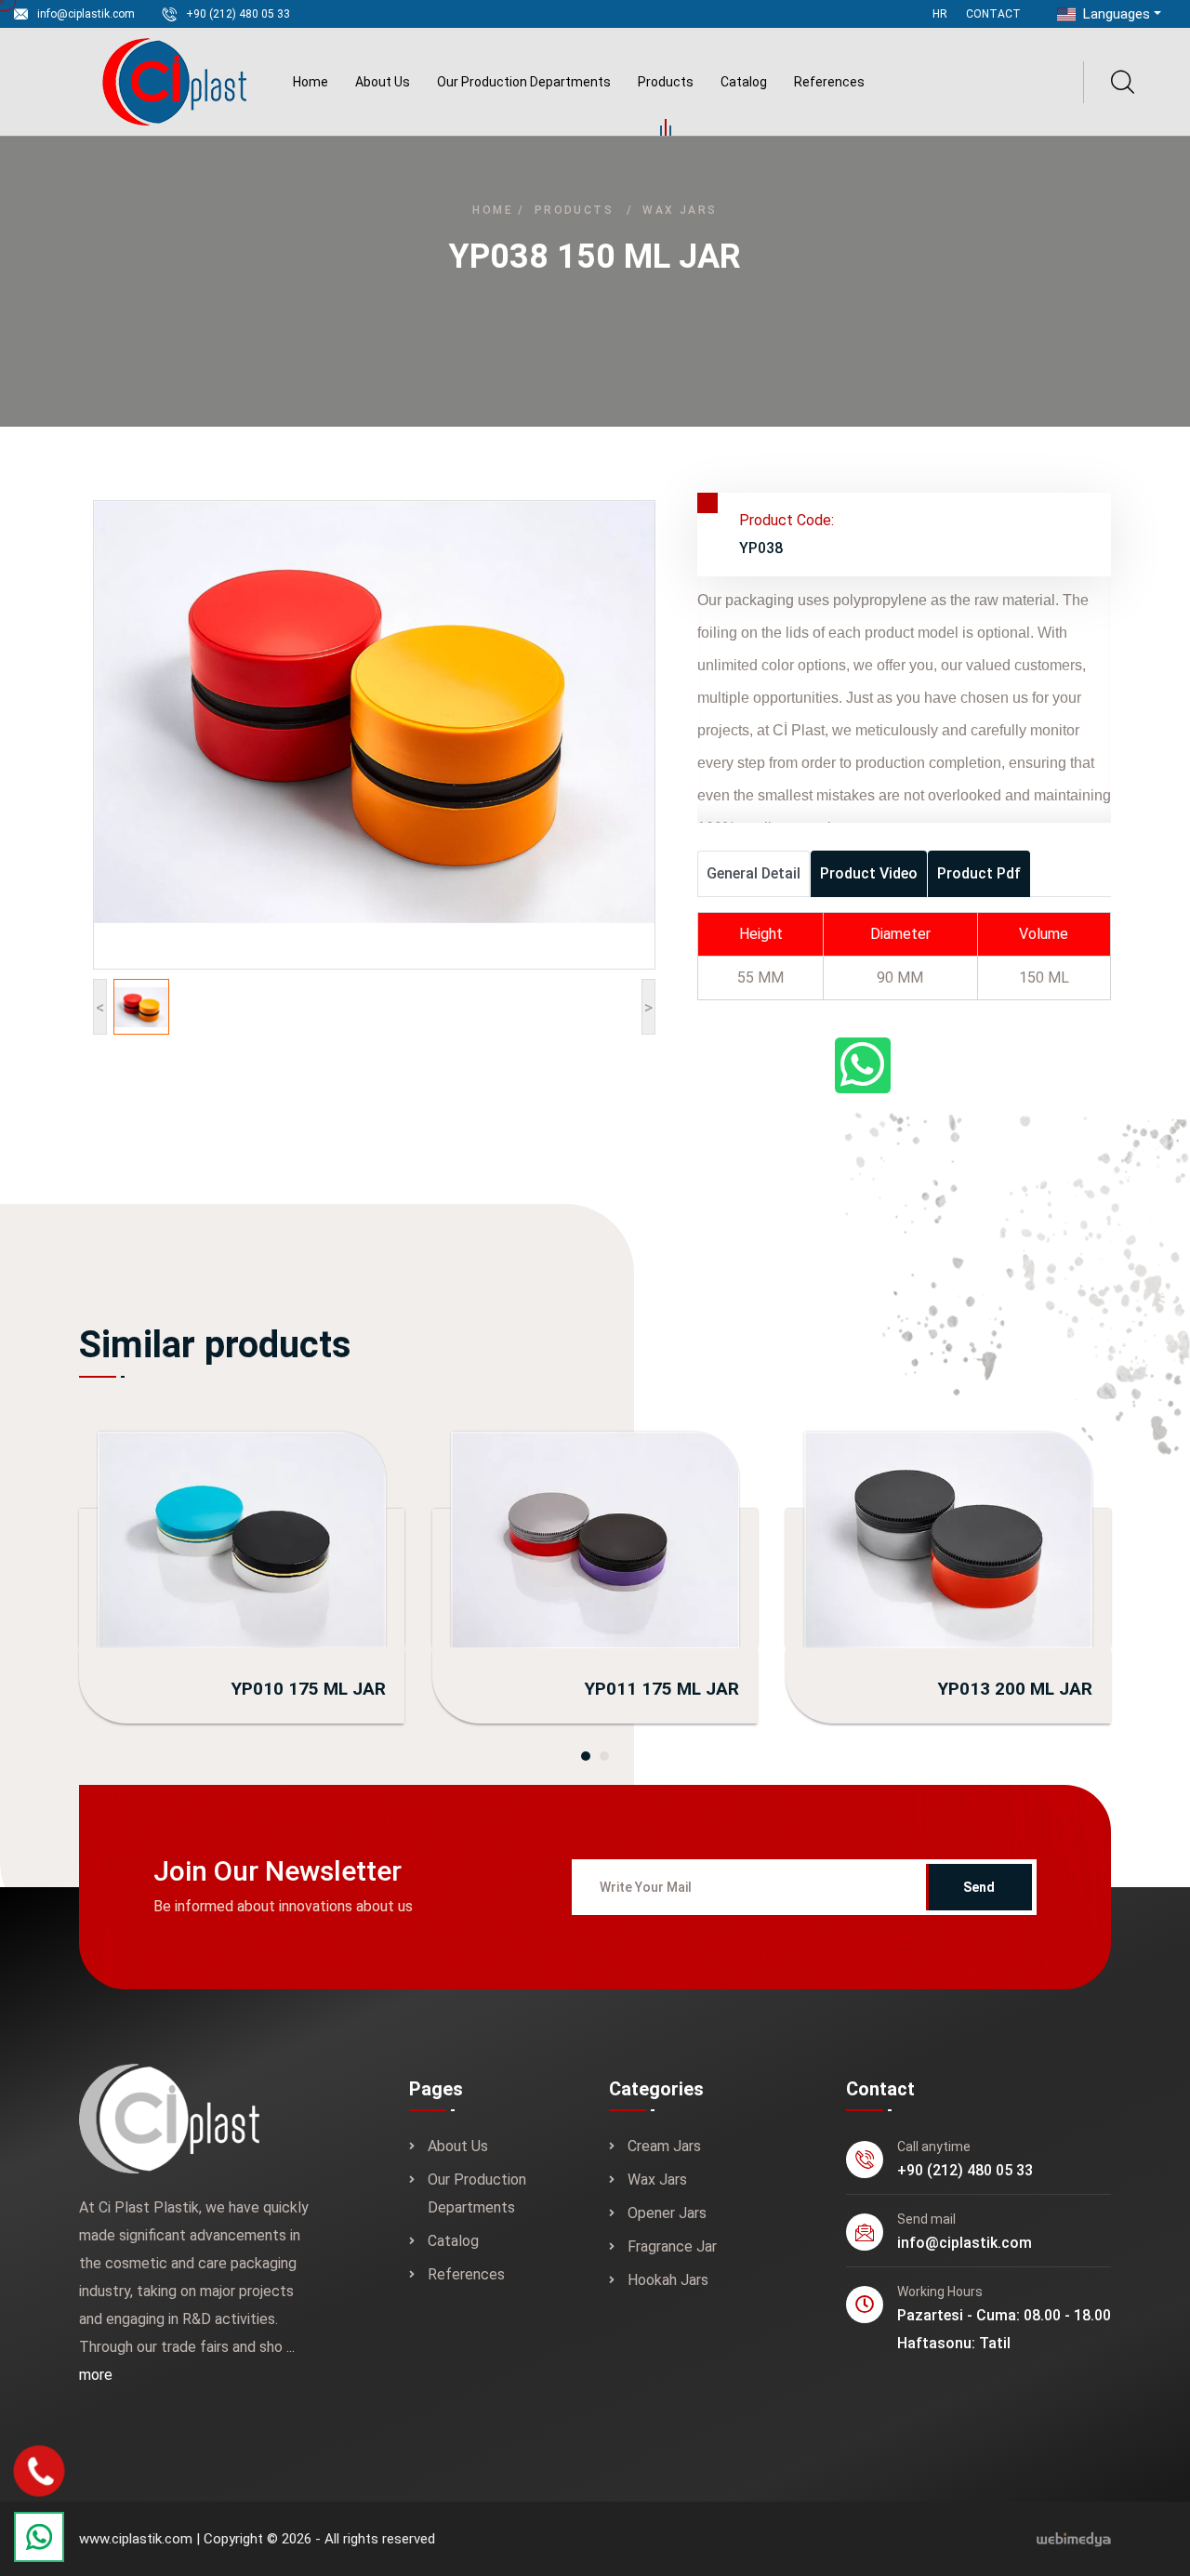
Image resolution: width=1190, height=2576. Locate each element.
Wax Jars (680, 210)
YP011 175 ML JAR (662, 1689)
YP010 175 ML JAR (309, 1689)
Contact (993, 14)
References (829, 82)
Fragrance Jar (672, 2246)
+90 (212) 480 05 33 (238, 14)
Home (311, 82)
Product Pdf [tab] (979, 873)
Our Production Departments (524, 82)
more (96, 2375)
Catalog (744, 82)
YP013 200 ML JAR (1015, 1689)
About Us (383, 82)
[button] (586, 1756)
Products (666, 82)
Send (979, 1887)
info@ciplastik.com (86, 14)
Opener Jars (667, 2213)
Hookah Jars (668, 2280)
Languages (1115, 14)
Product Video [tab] (869, 873)
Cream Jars (664, 2146)
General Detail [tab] (754, 873)
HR (940, 14)
